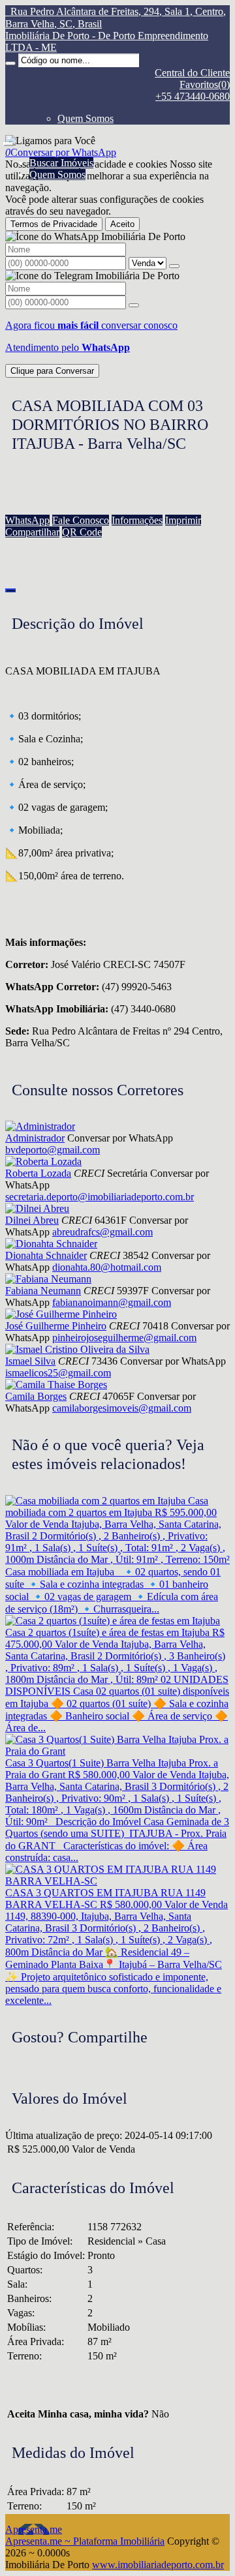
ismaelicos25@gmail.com (58, 1373)
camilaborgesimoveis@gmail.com (122, 1408)
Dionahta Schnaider (46, 1255)
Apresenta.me (34, 2529)
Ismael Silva (30, 1361)
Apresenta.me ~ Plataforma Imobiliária (85, 2541)
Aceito (122, 224)
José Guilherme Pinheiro (56, 1326)
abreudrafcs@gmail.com (102, 1232)
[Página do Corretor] (40, 1126)
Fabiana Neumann (43, 1291)
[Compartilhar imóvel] (10, 590)
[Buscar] (10, 63)
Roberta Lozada (38, 1173)
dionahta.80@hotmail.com (107, 1267)
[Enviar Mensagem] (134, 305)
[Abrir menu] (8, 141)
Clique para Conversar (52, 371)
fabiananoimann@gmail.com (112, 1302)
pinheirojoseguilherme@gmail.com (124, 1338)
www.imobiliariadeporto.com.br (158, 2565)
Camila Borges (36, 1396)
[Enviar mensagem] (174, 266)
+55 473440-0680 (193, 96)
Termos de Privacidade (54, 224)
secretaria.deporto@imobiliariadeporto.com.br (100, 1197)
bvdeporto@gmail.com (53, 1150)
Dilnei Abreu (32, 1220)
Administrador (35, 1138)
